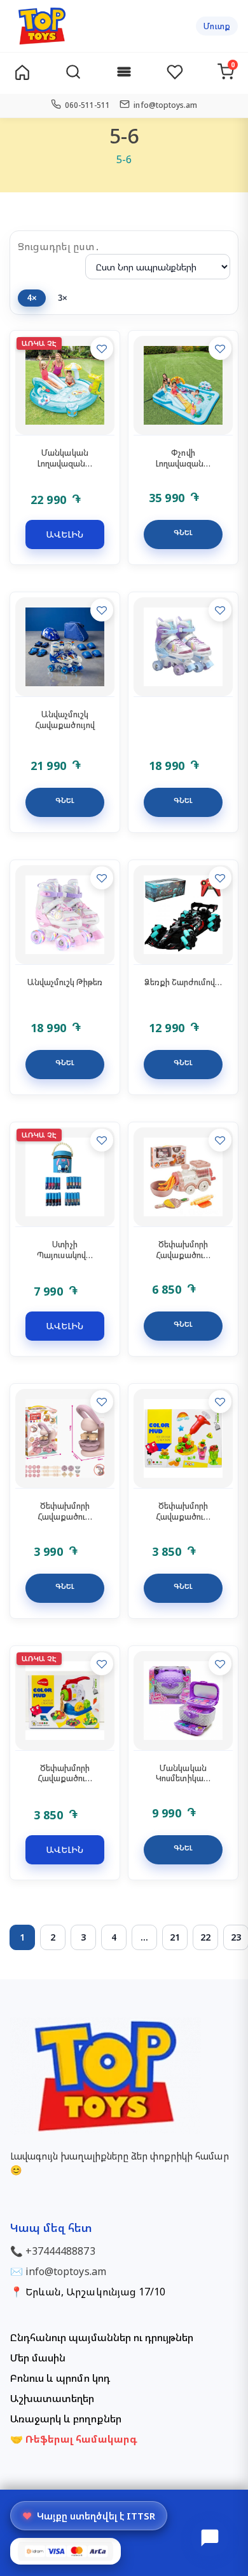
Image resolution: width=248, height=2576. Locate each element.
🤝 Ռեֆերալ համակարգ (74, 2439)
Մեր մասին (38, 2358)
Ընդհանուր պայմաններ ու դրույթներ (102, 2337)
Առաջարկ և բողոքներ (66, 2419)
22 (205, 1937)
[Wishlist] (175, 73)
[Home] (22, 73)
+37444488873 (60, 2251)
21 (175, 1937)
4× (32, 298)
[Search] (73, 73)
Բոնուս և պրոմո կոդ (60, 2378)
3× (63, 298)
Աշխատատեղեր (52, 2398)
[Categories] (124, 73)
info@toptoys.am (66, 2271)
